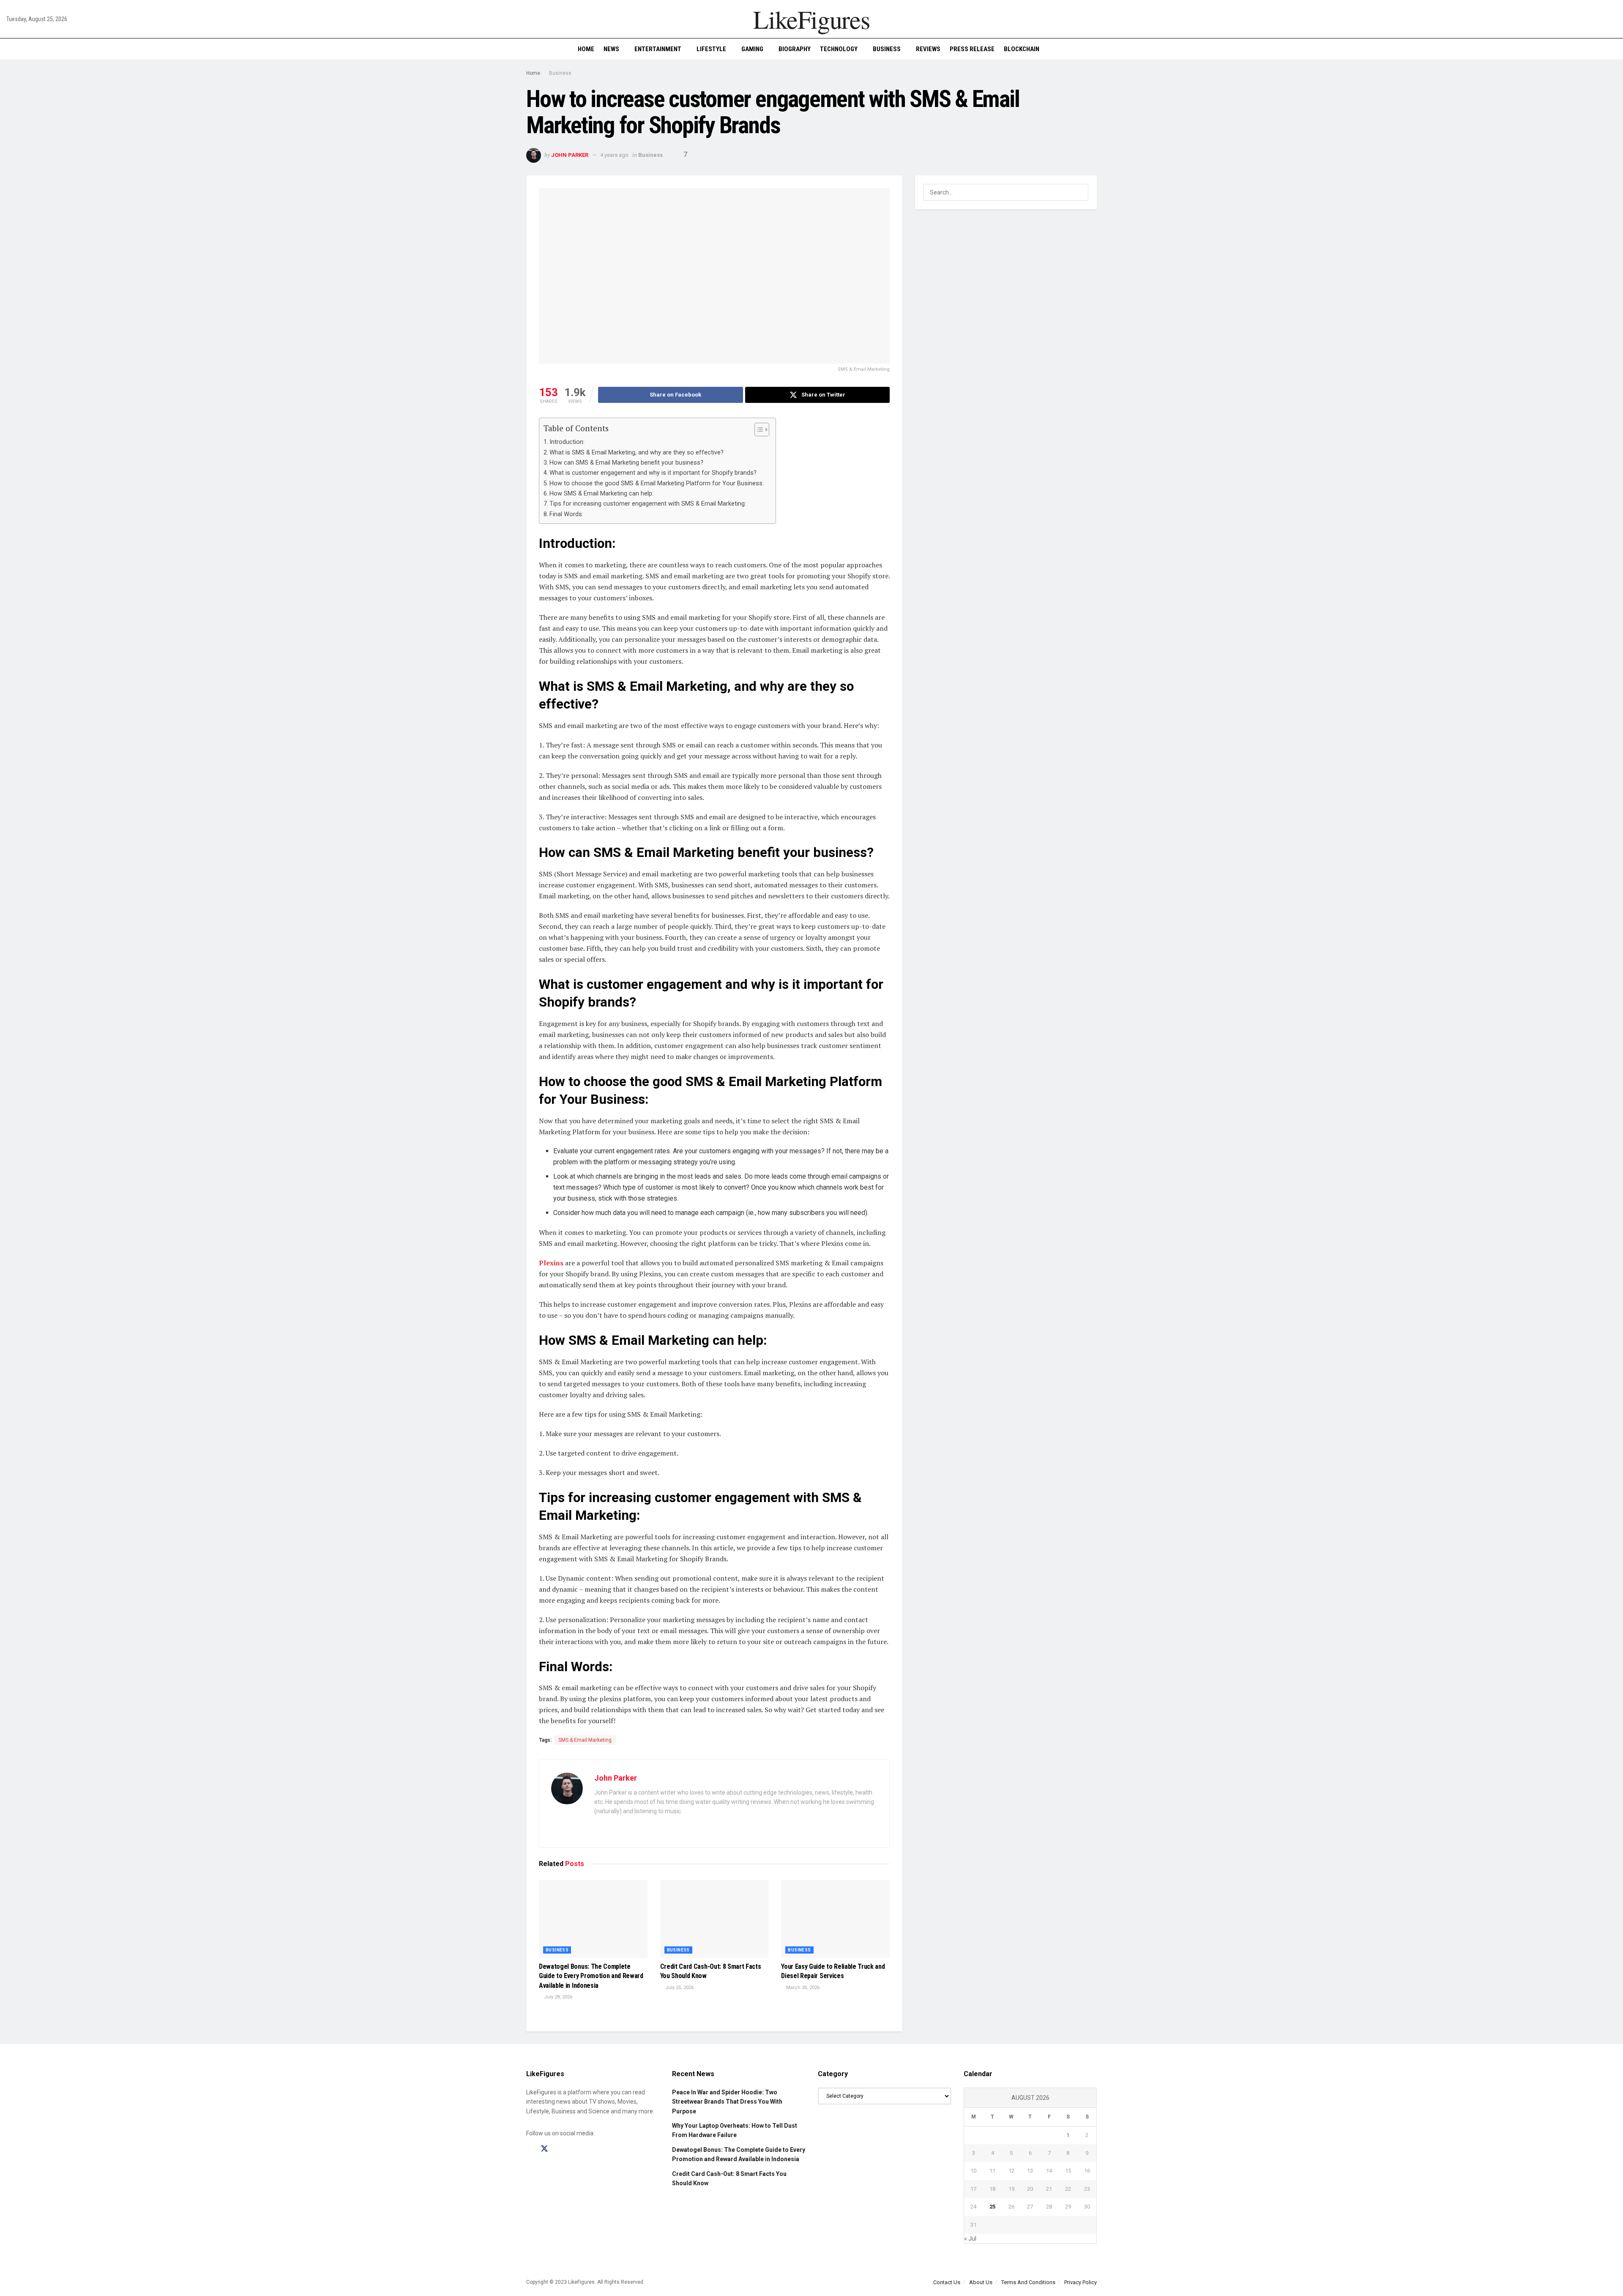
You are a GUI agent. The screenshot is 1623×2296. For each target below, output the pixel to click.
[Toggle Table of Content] (758, 430)
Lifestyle (711, 49)
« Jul (970, 2239)
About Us (981, 2282)
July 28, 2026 (557, 1997)
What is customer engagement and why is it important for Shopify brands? (653, 473)
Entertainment (658, 49)
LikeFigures (811, 19)
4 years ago (614, 155)
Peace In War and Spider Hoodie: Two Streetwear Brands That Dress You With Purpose (727, 2102)
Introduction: (567, 442)
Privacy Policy (1081, 2282)
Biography (795, 49)
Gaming (752, 49)
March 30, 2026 (802, 1988)
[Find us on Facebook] (529, 2149)
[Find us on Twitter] (544, 2149)
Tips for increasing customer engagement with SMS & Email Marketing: (649, 504)
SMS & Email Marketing (585, 1740)
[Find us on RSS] (574, 2149)
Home (586, 49)
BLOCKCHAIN (1022, 49)
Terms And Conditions (1028, 2282)
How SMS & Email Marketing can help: (602, 494)
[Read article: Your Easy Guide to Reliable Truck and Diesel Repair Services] (835, 1919)
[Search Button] (1613, 49)
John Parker (570, 155)
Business (887, 49)
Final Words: (566, 514)
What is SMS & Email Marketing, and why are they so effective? (637, 453)
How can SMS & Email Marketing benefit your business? (626, 463)
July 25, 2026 (679, 1988)
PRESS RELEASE (972, 49)
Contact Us (947, 2282)
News (611, 49)
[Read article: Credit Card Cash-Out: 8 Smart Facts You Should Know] (715, 1919)
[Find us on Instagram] (560, 2149)
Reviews (928, 49)
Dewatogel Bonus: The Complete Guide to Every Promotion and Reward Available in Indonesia (591, 1976)
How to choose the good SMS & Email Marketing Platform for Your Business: (658, 483)
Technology (839, 49)
